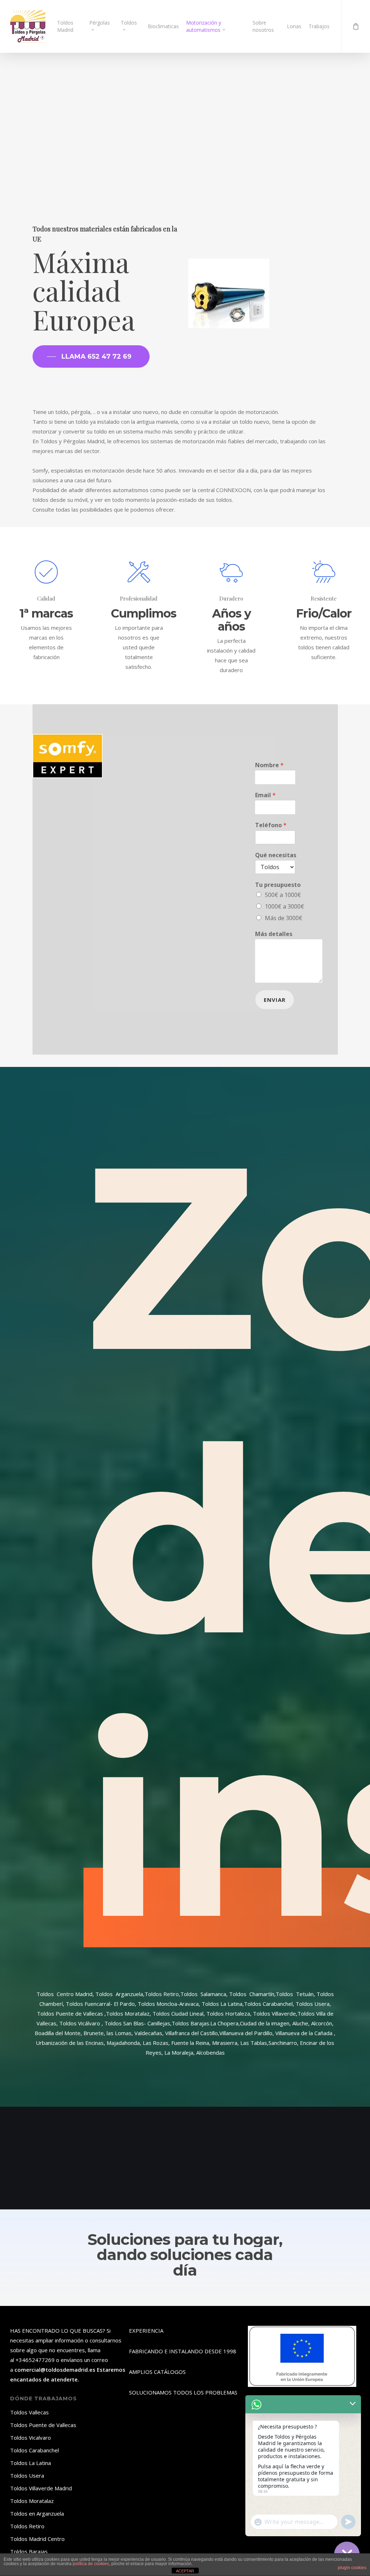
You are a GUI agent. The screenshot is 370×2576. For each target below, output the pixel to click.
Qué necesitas (276, 855)
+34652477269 (34, 2360)
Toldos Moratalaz (32, 2501)
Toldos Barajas (29, 2551)
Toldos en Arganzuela (37, 2513)
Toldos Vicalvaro (31, 2438)
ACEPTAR (185, 2571)
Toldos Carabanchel (35, 2450)
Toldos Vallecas (29, 2412)
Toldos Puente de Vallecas (43, 2425)
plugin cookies (352, 2568)
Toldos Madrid (65, 26)
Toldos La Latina (31, 2463)
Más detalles (274, 934)
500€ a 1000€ (283, 895)
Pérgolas (100, 23)
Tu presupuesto (278, 885)
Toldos (129, 23)
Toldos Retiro (27, 2526)
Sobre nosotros (263, 26)
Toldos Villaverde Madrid (41, 2488)
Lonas (294, 26)
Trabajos (319, 26)
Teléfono (271, 825)
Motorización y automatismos (204, 26)
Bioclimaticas (163, 26)
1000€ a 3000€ (285, 906)
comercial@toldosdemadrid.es (55, 2370)
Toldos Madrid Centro (37, 2539)
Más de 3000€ (284, 918)
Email (265, 795)
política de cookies (91, 2564)
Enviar (275, 1000)
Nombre (269, 765)
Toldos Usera (27, 2475)
